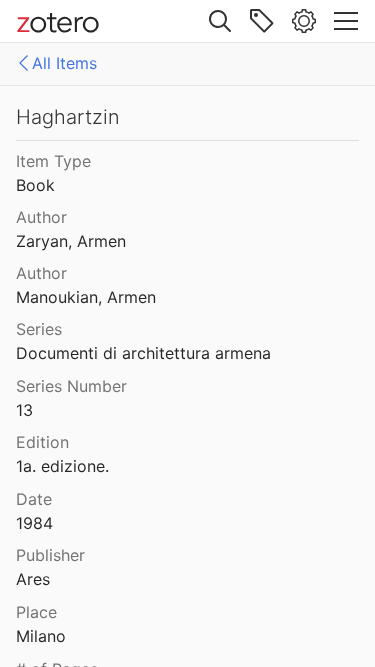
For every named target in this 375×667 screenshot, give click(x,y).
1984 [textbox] (34, 523)
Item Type (53, 161)
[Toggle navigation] (346, 21)
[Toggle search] (220, 21)
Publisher (50, 555)
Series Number (71, 386)
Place (36, 612)
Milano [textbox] (41, 636)
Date (34, 499)
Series (39, 329)
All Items (64, 63)
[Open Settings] (304, 21)
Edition (42, 442)
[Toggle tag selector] (262, 21)
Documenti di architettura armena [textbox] (143, 353)
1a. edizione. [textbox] (62, 466)
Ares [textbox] (33, 579)
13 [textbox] (24, 410)
